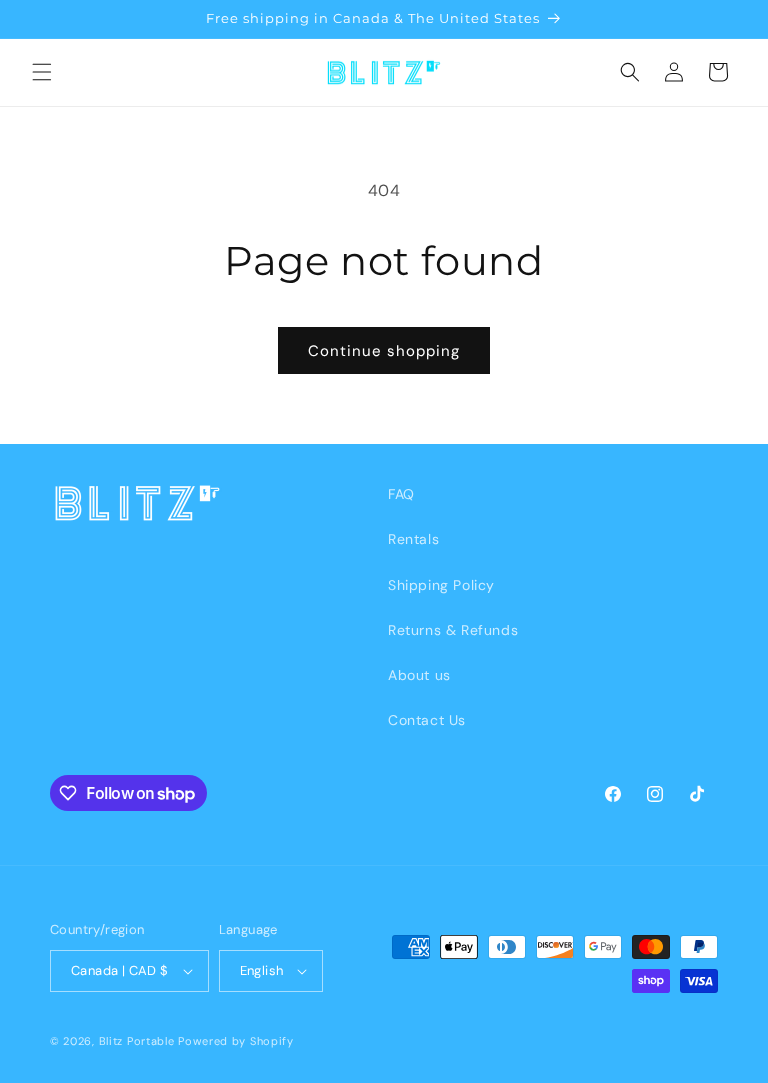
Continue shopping (384, 351)
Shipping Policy (441, 585)
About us (419, 675)
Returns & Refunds (453, 630)
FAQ (401, 494)
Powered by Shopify (236, 1041)
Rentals (413, 539)
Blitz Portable (137, 1041)
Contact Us (427, 720)
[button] (42, 72)
